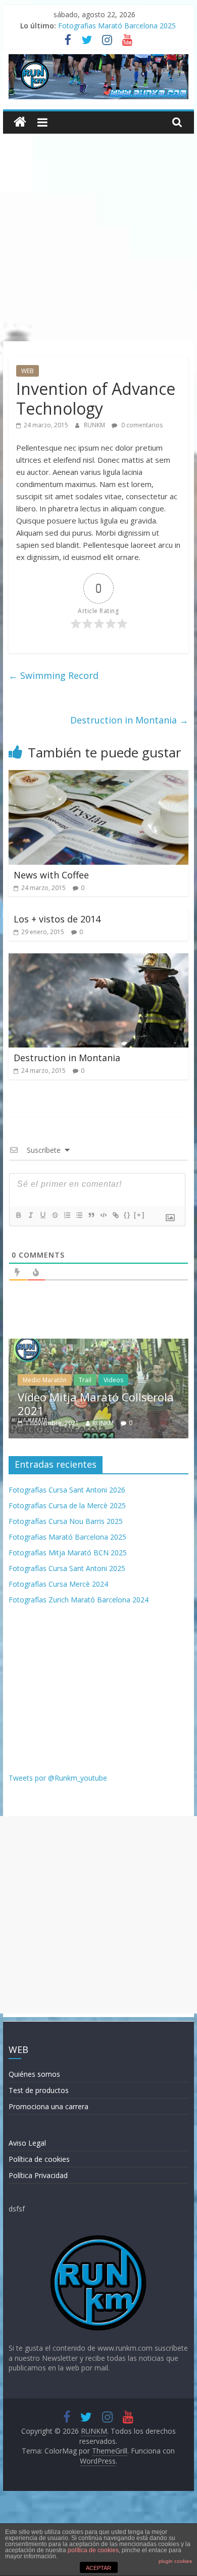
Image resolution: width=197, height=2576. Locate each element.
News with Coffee (51, 875)
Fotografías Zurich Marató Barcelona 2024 (79, 1600)
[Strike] (55, 1215)
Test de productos (39, 2090)
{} (127, 1215)
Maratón (157, 1380)
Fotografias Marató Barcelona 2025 (117, 26)
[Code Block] (103, 1215)
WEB (28, 371)
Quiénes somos (34, 2074)
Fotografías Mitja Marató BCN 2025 (68, 1553)
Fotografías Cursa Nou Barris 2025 (66, 1521)
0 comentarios (141, 425)
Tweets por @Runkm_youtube (58, 1778)
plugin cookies (175, 2561)
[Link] (115, 1215)
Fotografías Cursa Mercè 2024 (58, 1584)
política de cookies (93, 2550)
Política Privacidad (38, 2175)
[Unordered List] (79, 1215)
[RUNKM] (20, 122)
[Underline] (42, 1215)
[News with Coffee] (98, 776)
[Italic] (30, 1215)
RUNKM (95, 425)
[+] (139, 1215)
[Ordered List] (67, 1215)
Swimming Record (54, 675)
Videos (56, 1380)
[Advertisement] (98, 237)
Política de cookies (39, 2159)
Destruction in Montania (129, 720)
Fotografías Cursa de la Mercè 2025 (67, 1505)
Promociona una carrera (48, 2106)
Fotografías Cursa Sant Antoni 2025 (67, 1568)
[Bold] (18, 1215)
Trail (28, 1380)
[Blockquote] (91, 1215)
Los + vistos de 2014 (57, 919)
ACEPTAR (98, 2568)
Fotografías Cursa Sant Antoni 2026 (67, 1490)
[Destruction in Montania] (98, 959)
